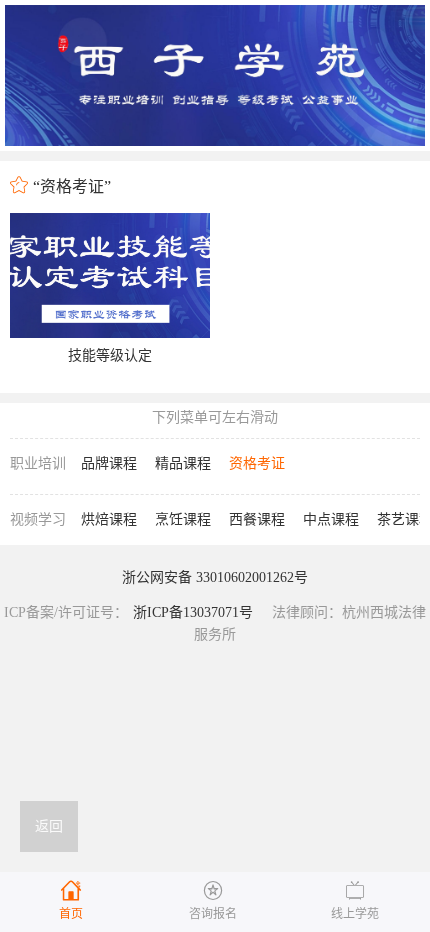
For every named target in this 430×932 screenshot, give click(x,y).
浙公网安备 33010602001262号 (215, 577)
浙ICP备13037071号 (193, 612)
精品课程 (183, 463)
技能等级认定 (110, 355)
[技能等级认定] (110, 275)
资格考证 (257, 463)
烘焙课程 (109, 519)
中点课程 (331, 519)
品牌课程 (109, 463)
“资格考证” (72, 186)
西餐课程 (257, 519)
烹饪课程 (183, 519)
